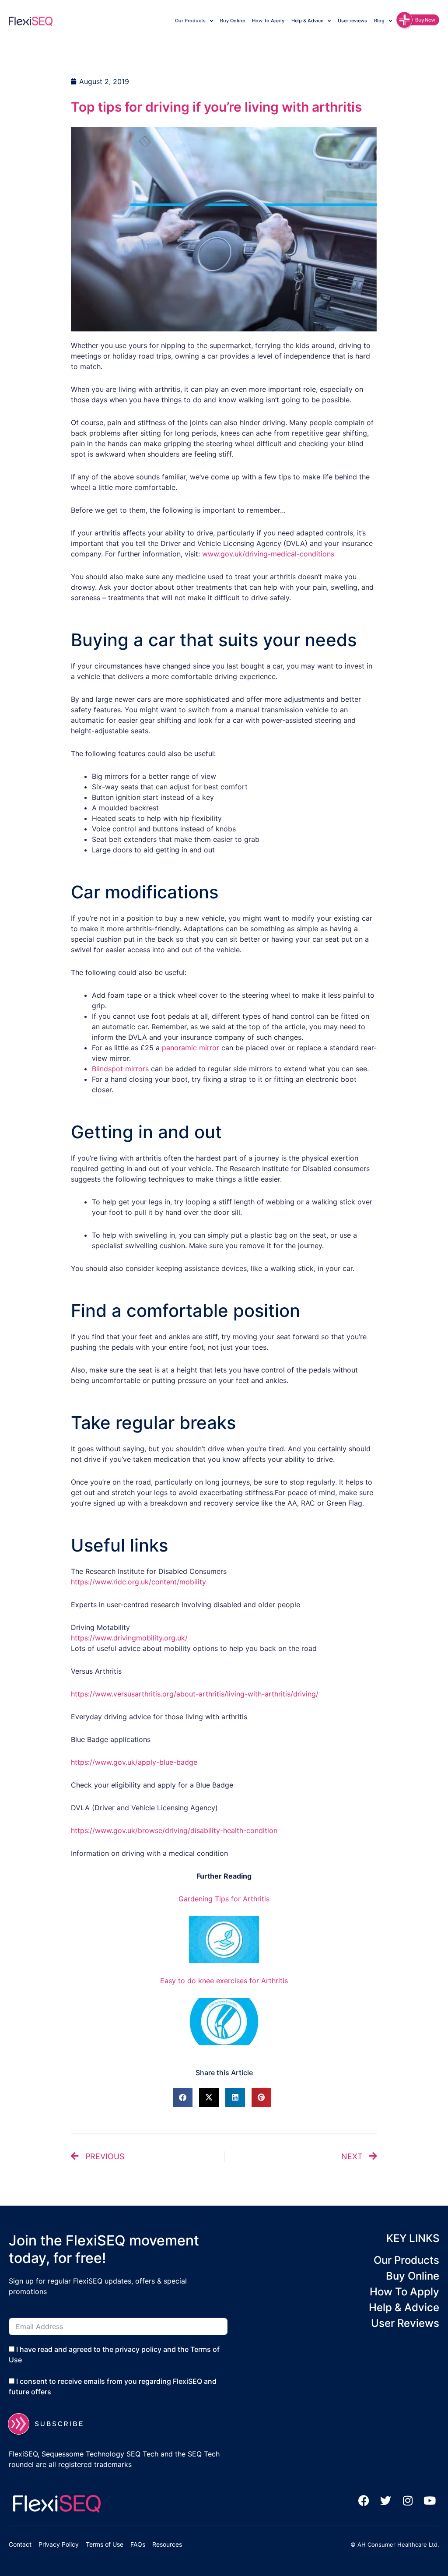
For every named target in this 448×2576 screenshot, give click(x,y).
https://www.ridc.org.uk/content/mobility (138, 1582)
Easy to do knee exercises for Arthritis (224, 1981)
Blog (379, 21)
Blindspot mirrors (120, 1069)
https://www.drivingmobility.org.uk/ (129, 1638)
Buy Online (233, 21)
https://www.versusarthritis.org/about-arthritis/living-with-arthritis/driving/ (195, 1694)
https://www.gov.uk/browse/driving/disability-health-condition (174, 1830)
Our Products (190, 21)
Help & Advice (307, 21)
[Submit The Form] (51, 2424)
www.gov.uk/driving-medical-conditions (268, 554)
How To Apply (268, 21)
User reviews (352, 21)
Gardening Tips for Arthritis (224, 1899)
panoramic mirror (192, 1048)
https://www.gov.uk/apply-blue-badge (134, 1762)
